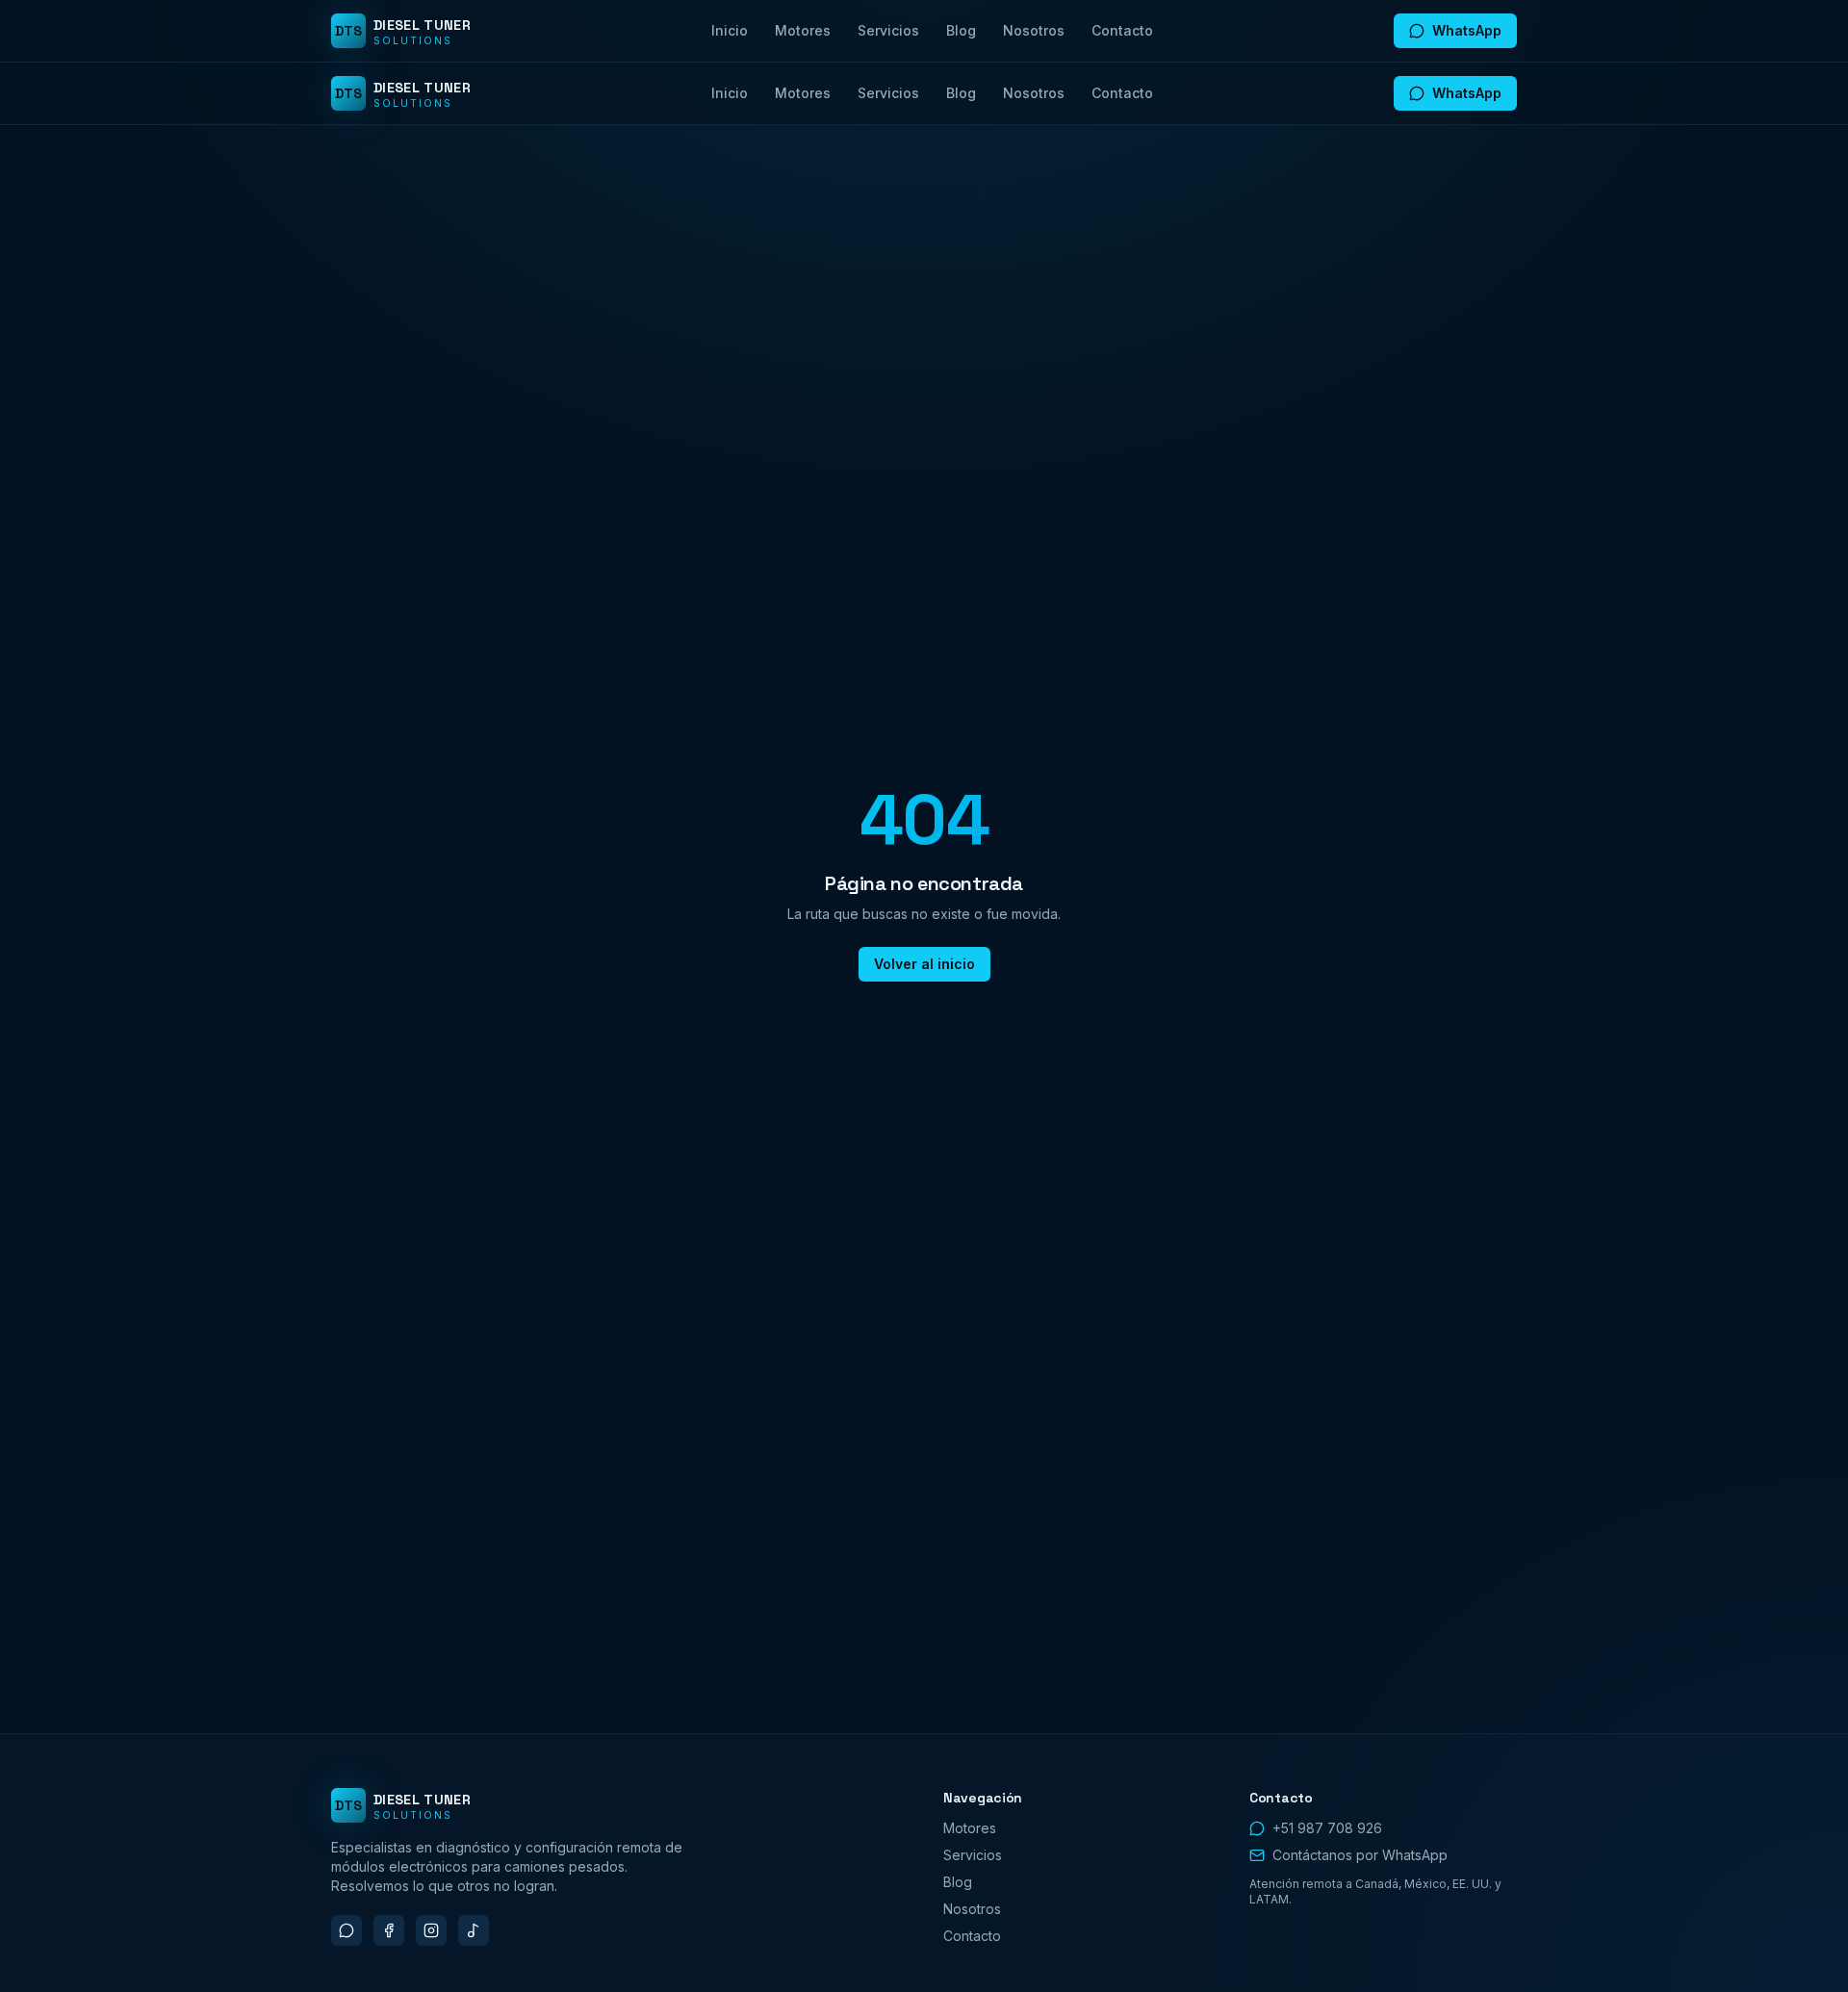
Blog (961, 30)
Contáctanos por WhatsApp (1360, 1855)
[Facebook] (389, 1930)
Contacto (1122, 30)
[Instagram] (431, 1930)
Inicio (730, 30)
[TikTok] (474, 1930)
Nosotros (1034, 30)
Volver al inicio (924, 964)
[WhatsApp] (346, 1930)
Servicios (888, 30)
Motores (803, 30)
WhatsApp (1467, 30)
